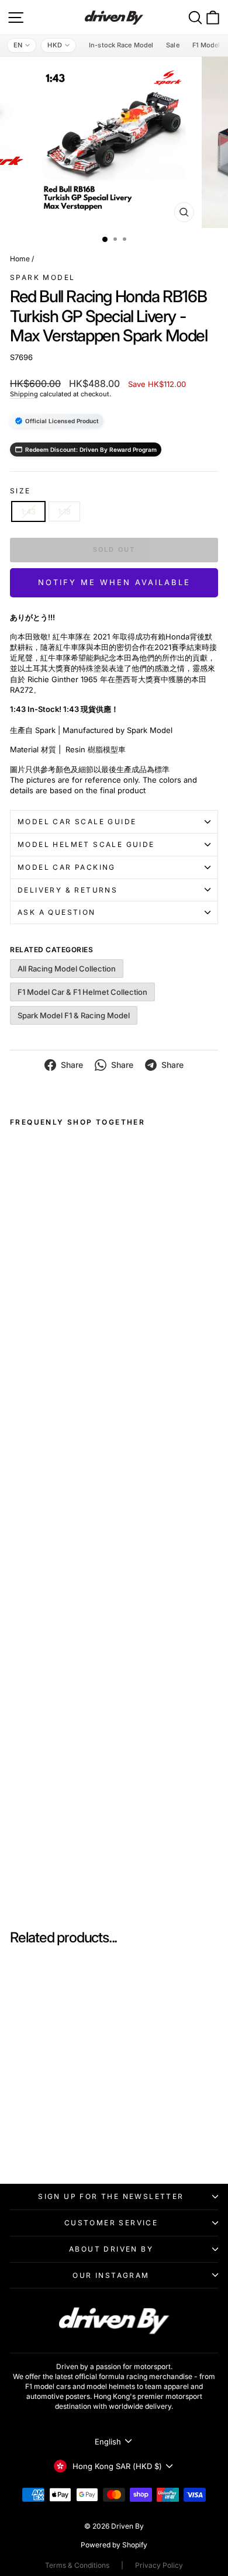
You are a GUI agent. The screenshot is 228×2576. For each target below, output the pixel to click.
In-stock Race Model (121, 45)
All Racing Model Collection (67, 969)
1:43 (28, 511)
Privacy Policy (159, 2565)
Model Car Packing (67, 867)
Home (20, 259)
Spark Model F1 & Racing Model (74, 1015)
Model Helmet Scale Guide (86, 844)
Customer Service (111, 2223)
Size (20, 491)
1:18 (64, 511)
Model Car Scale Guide (77, 822)
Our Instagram (111, 2275)
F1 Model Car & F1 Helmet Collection (82, 992)
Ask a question (57, 912)
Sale (172, 45)
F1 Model (206, 45)
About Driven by (111, 2249)
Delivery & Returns (68, 890)
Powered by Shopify (114, 2545)
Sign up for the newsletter (111, 2196)
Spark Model (42, 277)
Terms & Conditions (77, 2565)
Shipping (24, 394)
